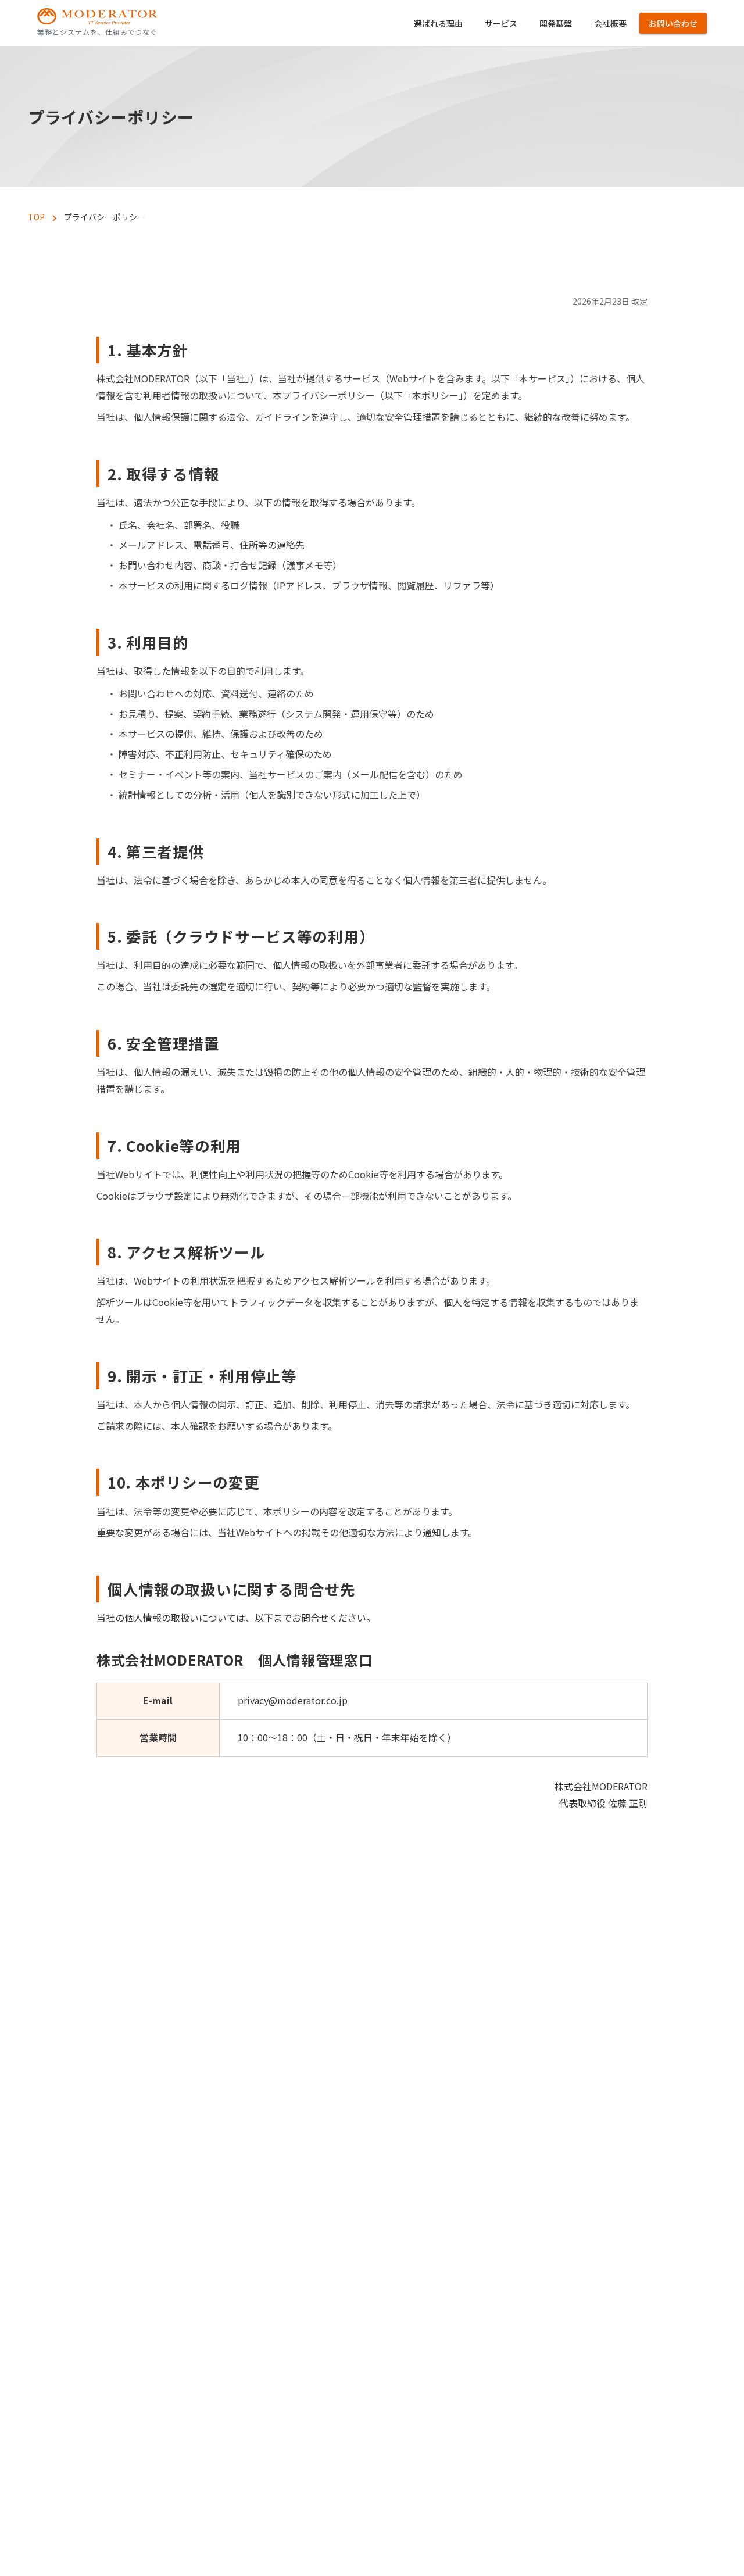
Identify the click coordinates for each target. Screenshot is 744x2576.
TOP (36, 217)
